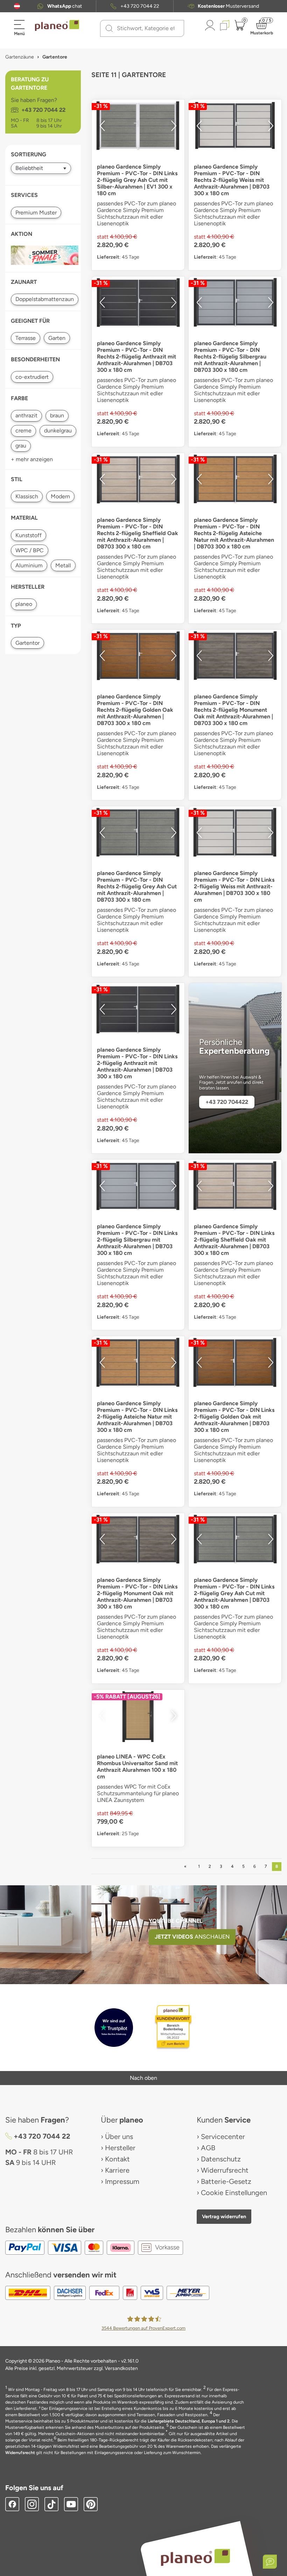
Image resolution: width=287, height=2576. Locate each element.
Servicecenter (223, 2137)
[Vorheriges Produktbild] (102, 126)
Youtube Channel (176, 1921)
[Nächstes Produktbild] (174, 126)
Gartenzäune (20, 57)
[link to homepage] (57, 26)
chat (65, 6)
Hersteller (120, 2148)
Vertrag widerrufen (224, 2216)
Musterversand (228, 6)
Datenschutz (221, 2159)
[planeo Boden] (195, 2557)
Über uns (119, 2137)
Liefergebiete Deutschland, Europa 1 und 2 (189, 2421)
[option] (138, 126)
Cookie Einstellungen (234, 2193)
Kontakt (117, 2159)
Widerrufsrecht (225, 2170)
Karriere (117, 2170)
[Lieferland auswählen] (17, 6)
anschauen (192, 1937)
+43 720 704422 (227, 1102)
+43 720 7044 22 (140, 6)
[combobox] (146, 28)
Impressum (122, 2181)
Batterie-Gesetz (226, 2181)
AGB (208, 2148)
